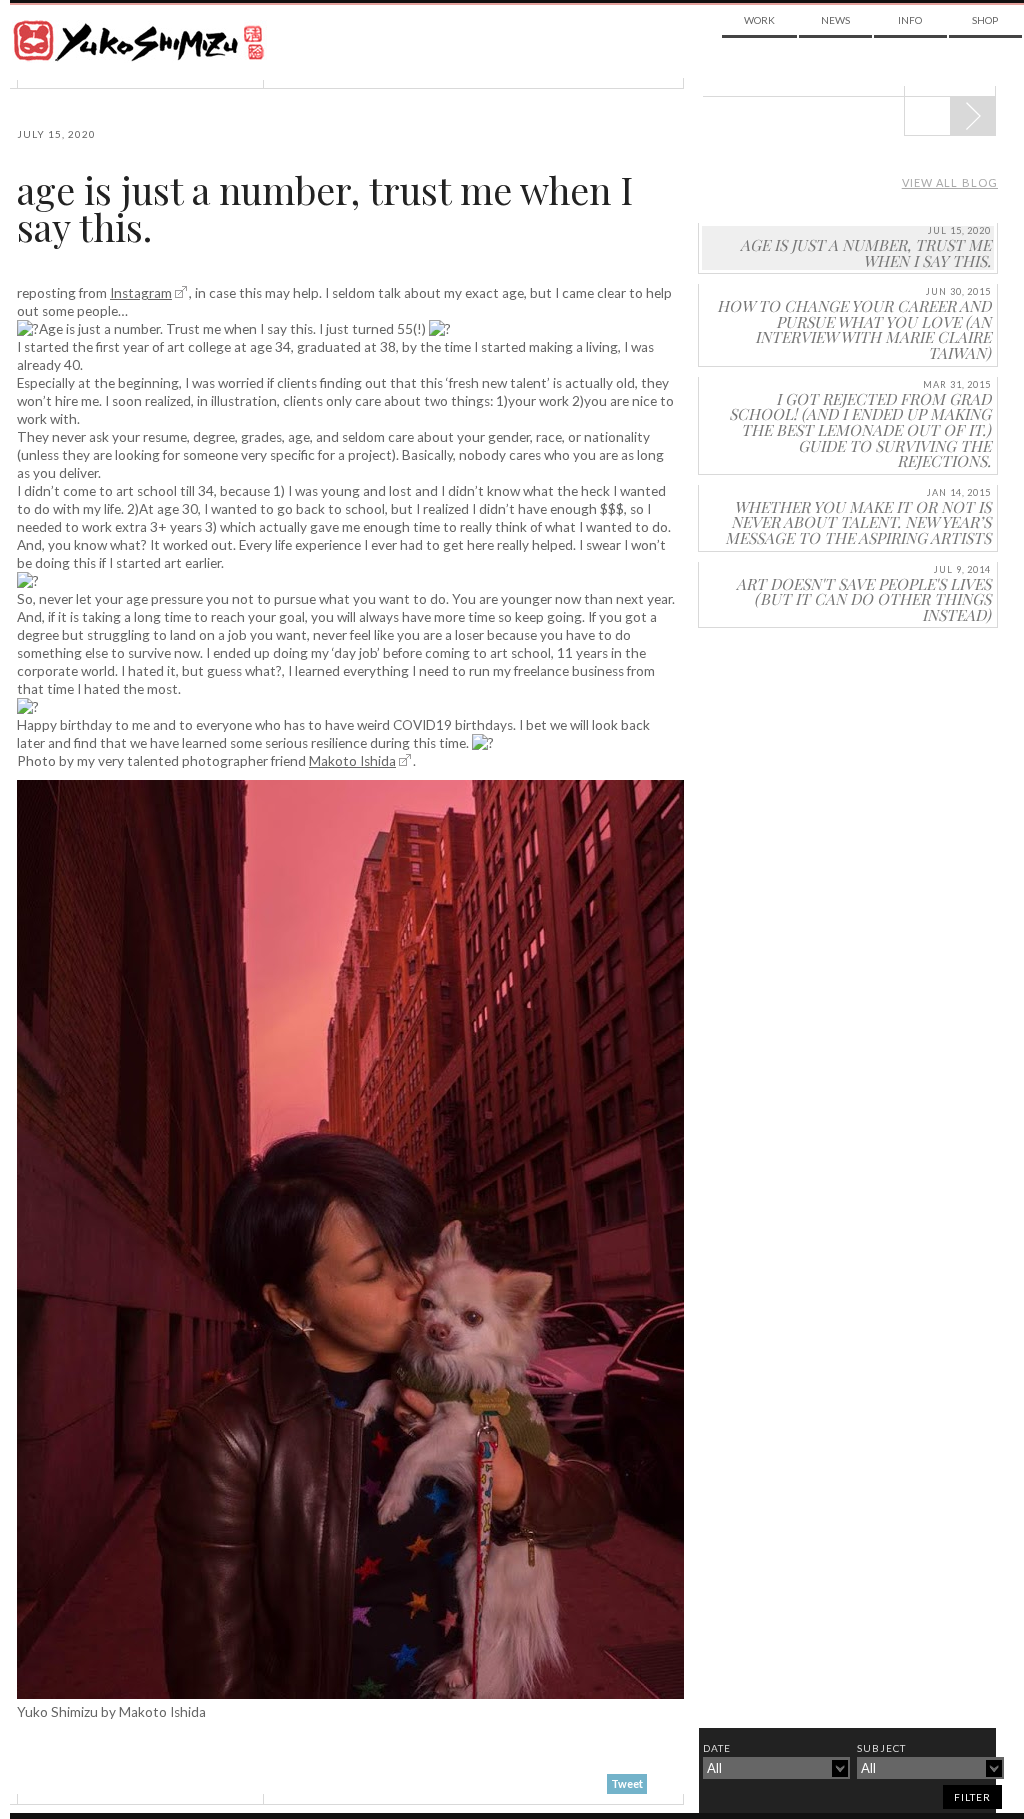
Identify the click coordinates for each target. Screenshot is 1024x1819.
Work (759, 20)
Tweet (627, 1783)
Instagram (141, 293)
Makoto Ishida (352, 761)
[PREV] (972, 116)
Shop (985, 20)
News (835, 20)
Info (910, 20)
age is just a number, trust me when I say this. (325, 208)
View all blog (950, 182)
